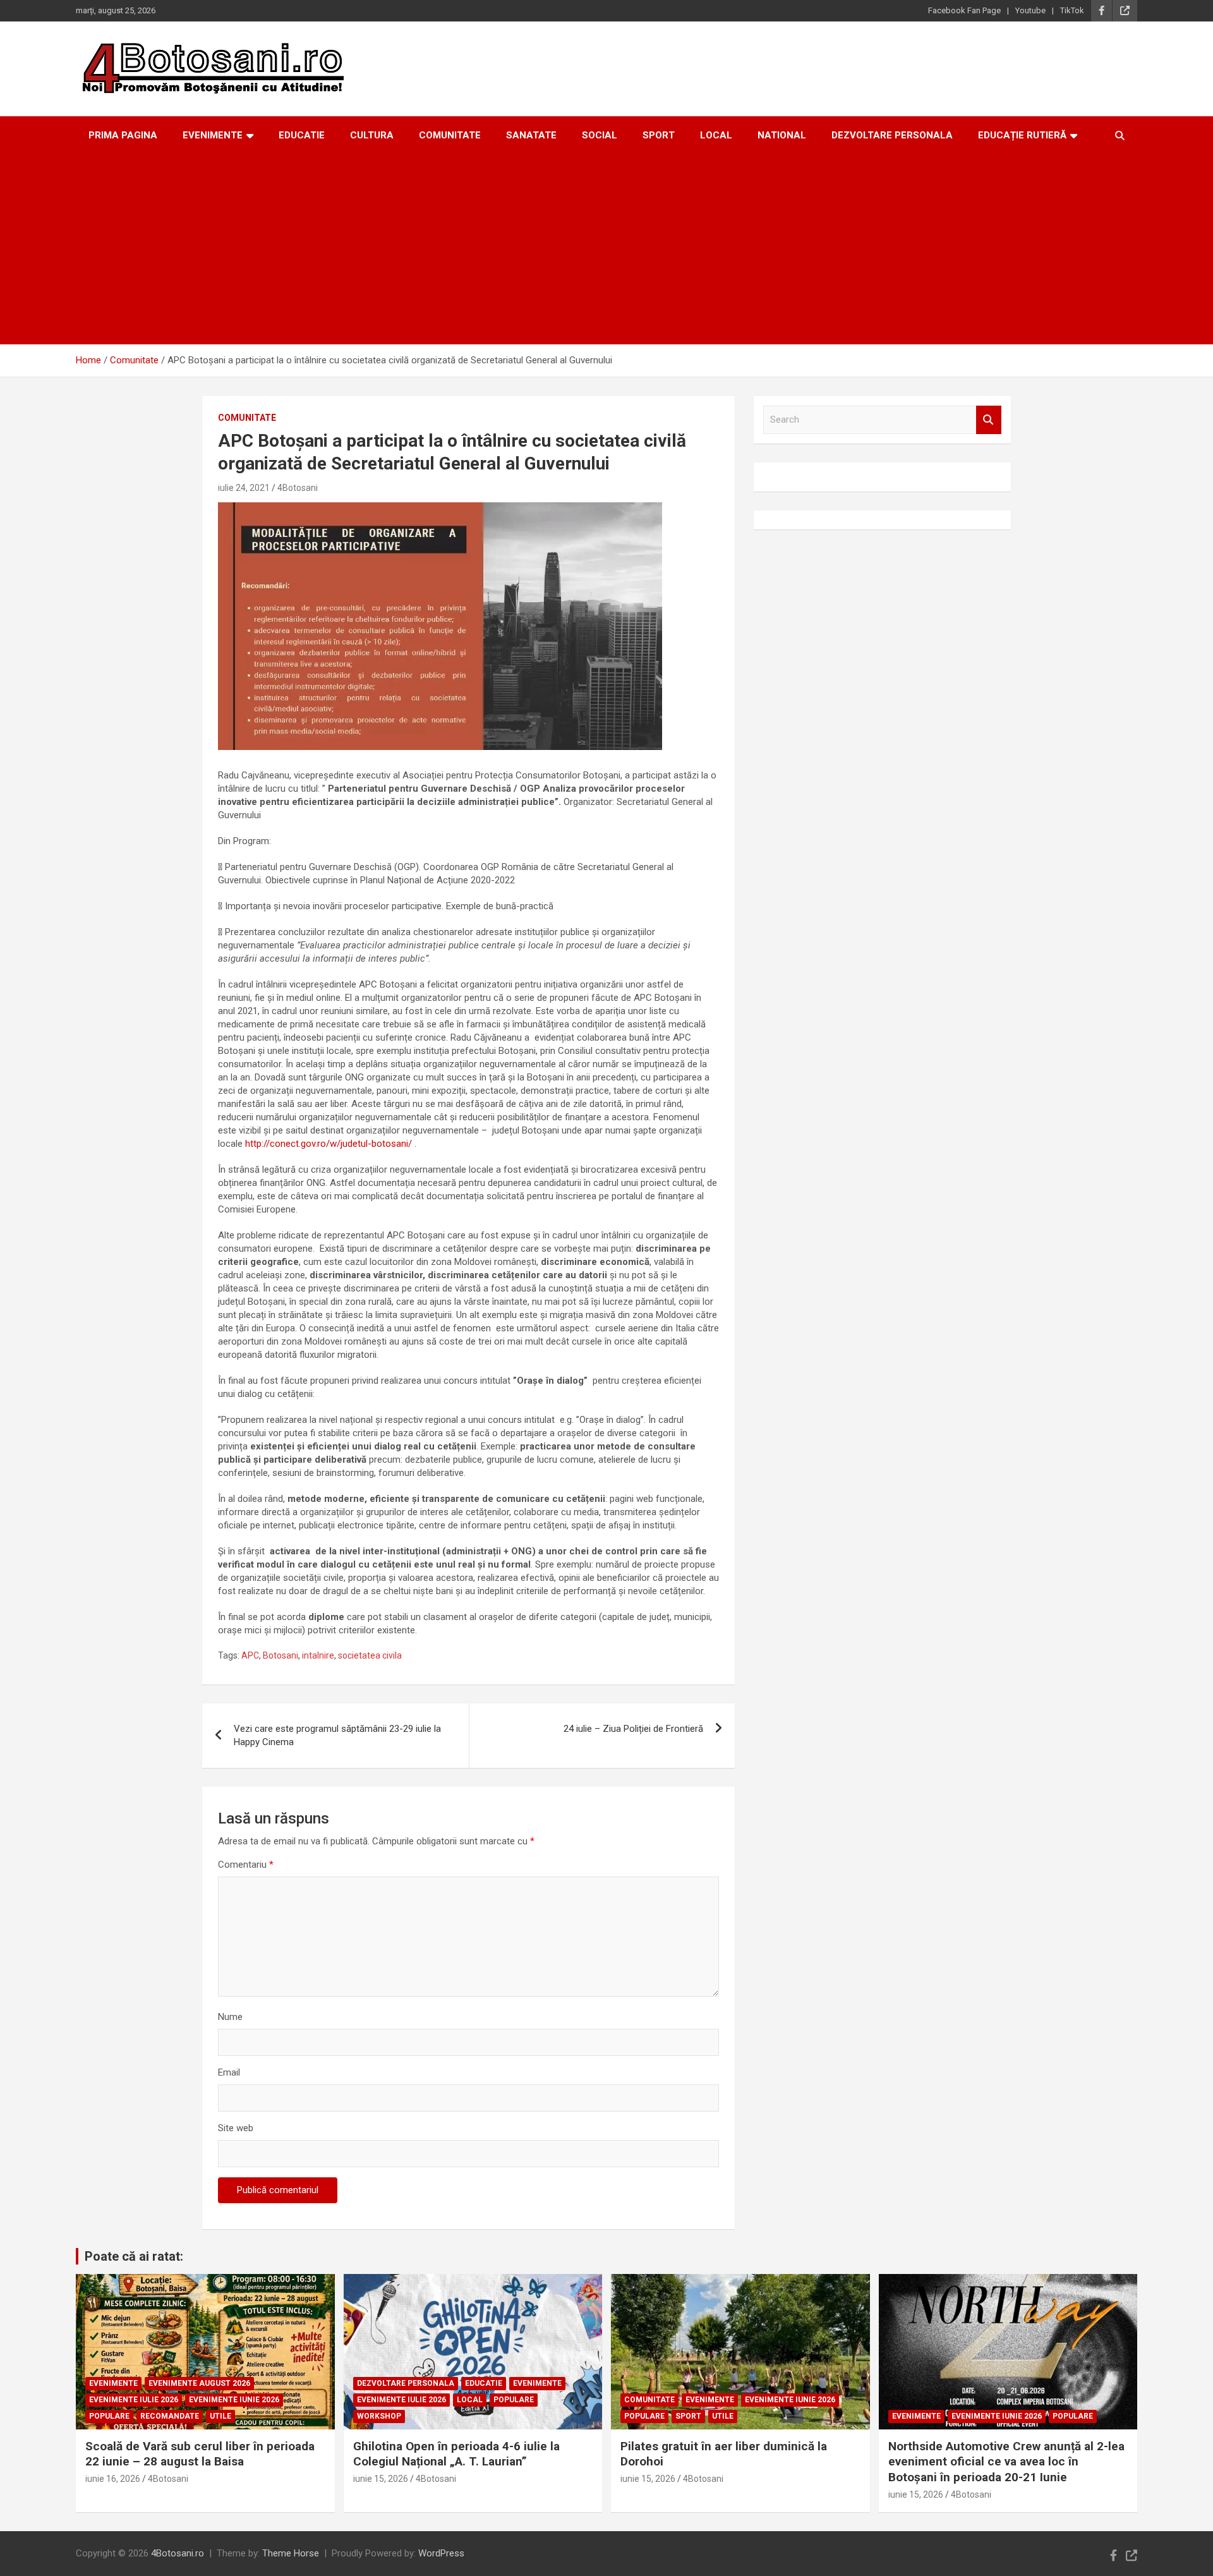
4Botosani (298, 488)
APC (250, 1655)
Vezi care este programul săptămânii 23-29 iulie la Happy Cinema (337, 1735)
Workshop (379, 2416)
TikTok (1072, 10)
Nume (230, 2017)
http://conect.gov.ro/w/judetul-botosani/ (329, 1144)
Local (716, 135)
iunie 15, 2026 (381, 2479)
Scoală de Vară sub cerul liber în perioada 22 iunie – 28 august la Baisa (200, 2454)
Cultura (372, 135)
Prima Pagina (123, 135)
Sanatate (531, 135)
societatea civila (370, 1655)
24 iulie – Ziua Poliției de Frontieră (633, 1729)
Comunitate (450, 135)
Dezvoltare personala (892, 135)
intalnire (318, 1655)
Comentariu (246, 1865)
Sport (659, 135)
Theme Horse (291, 2553)
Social (600, 135)
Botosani (281, 1655)
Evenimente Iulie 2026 (134, 2400)
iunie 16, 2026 (113, 2479)
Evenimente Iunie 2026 (234, 2400)
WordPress (441, 2553)
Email (229, 2072)
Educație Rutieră (1022, 135)
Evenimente (213, 135)
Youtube (1030, 10)
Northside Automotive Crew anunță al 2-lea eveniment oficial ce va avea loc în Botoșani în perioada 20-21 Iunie (1006, 2462)
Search (989, 420)
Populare (109, 2416)
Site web (236, 2128)
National (782, 135)
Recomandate (170, 2416)
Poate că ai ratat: (134, 2256)
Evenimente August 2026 (199, 2383)
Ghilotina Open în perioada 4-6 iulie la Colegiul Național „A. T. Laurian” (456, 2454)
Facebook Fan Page (964, 10)
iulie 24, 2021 (244, 488)
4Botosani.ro (178, 2553)
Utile (220, 2416)
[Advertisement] (606, 250)
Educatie (302, 135)
